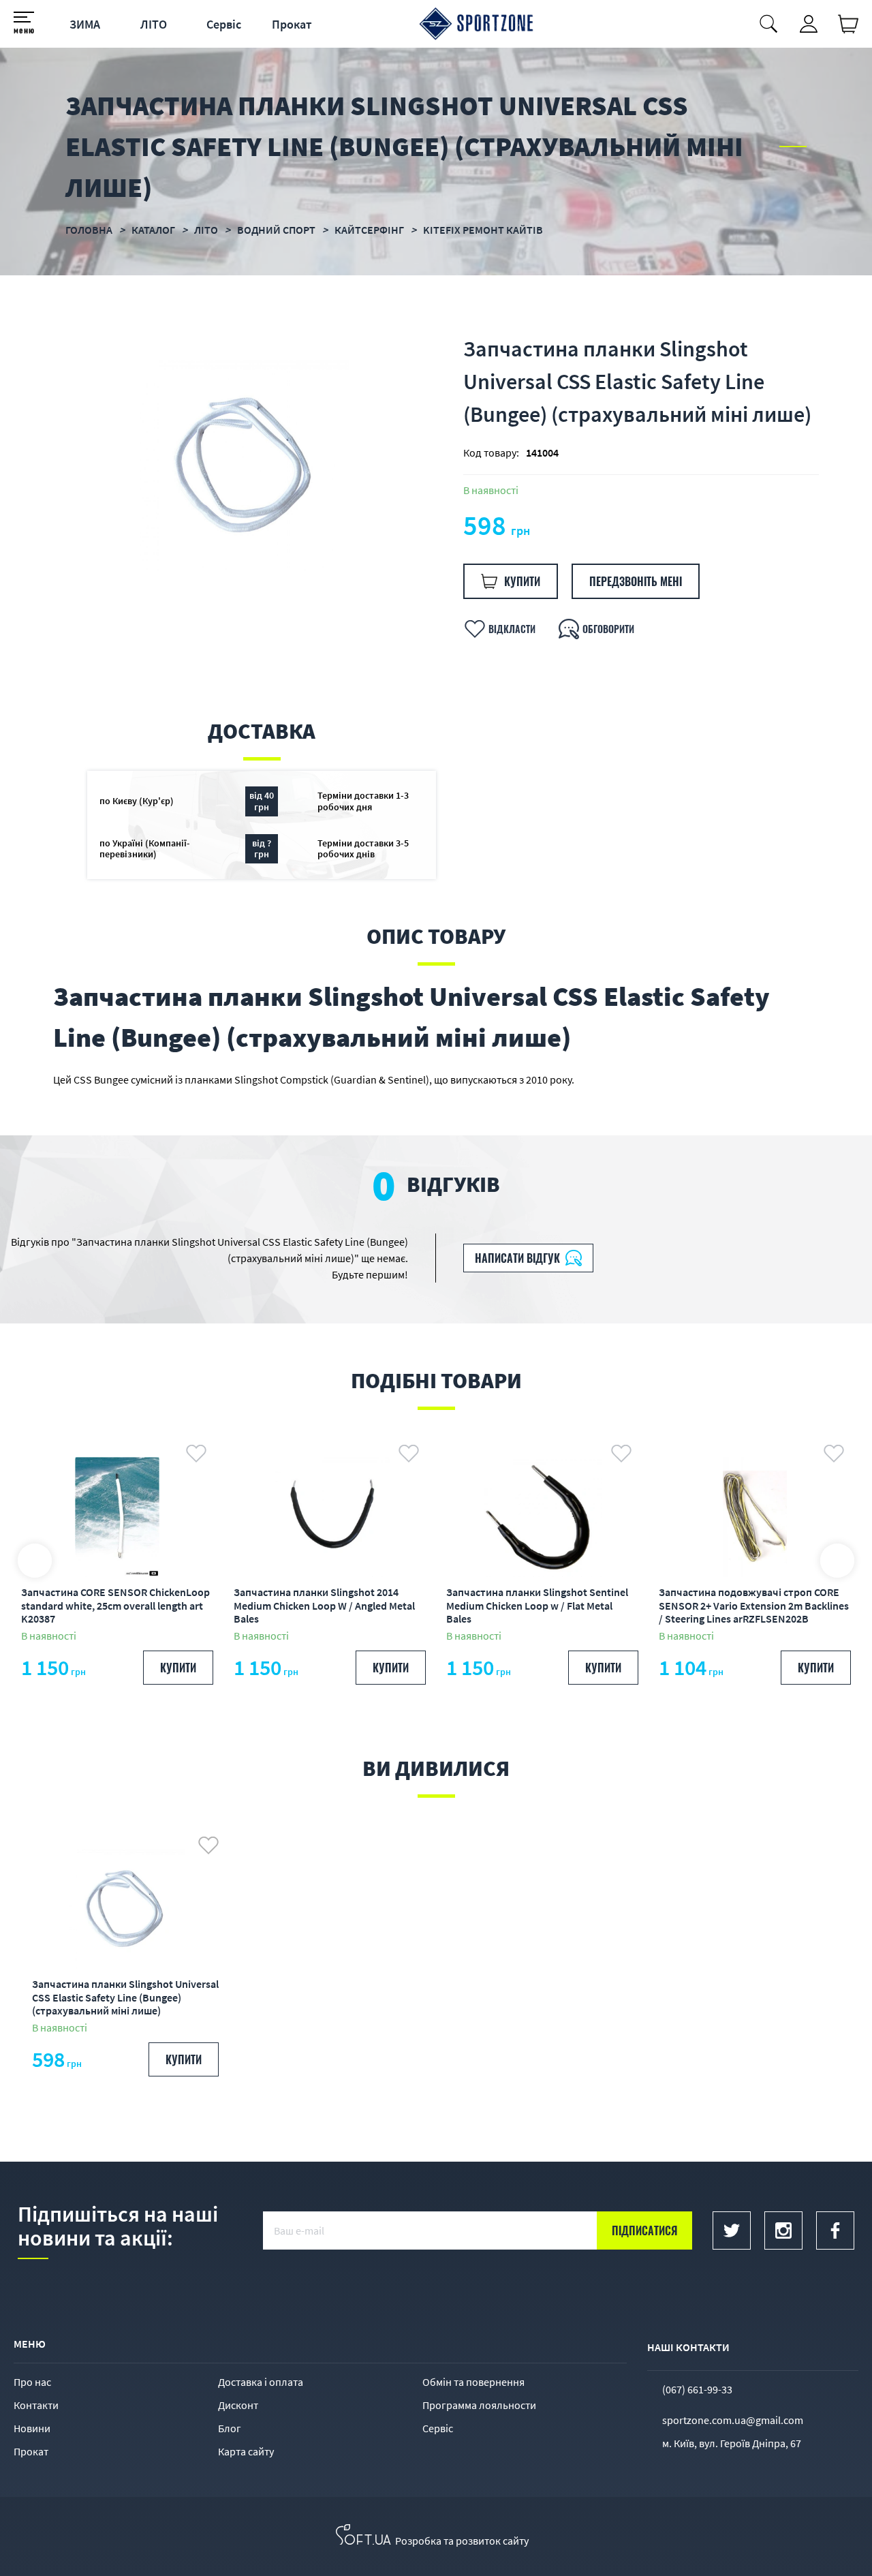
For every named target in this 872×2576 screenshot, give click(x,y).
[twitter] (732, 2230)
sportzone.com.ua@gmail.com (733, 2420)
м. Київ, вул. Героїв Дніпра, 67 (732, 2443)
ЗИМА (85, 24)
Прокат (292, 24)
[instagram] (783, 2230)
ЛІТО (154, 24)
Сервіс (224, 24)
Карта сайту (246, 2451)
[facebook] (835, 2230)
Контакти (36, 2405)
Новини (32, 2428)
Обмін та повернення (473, 2382)
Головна (89, 230)
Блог (230, 2428)
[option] (245, 465)
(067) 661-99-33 (697, 2389)
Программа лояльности (479, 2405)
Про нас (32, 2382)
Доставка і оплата (261, 2382)
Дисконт (238, 2405)
